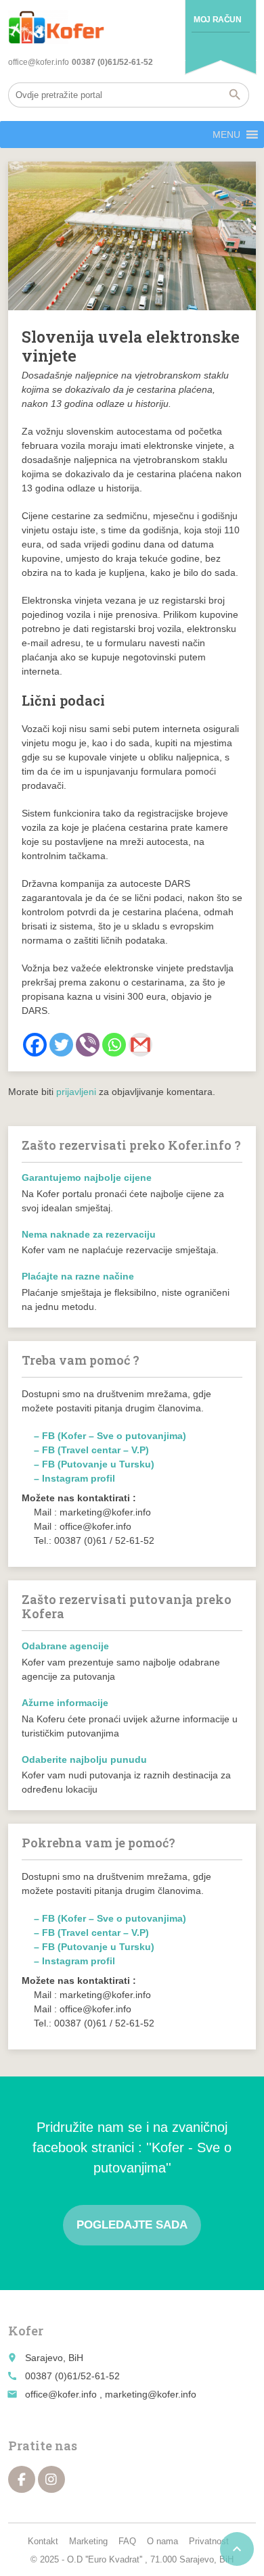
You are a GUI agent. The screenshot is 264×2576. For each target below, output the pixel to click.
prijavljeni (76, 1092)
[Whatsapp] (114, 1045)
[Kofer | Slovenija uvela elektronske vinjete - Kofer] (56, 27)
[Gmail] (140, 1045)
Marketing (88, 2541)
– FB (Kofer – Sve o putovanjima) (110, 1436)
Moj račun (217, 20)
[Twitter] (61, 1045)
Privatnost (209, 2541)
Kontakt (43, 2541)
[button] (226, 135)
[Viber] (88, 1045)
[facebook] (22, 2479)
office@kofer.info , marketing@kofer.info (111, 2394)
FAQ (127, 2541)
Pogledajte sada (132, 2225)
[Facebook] (35, 1045)
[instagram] (51, 2479)
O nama (162, 2541)
